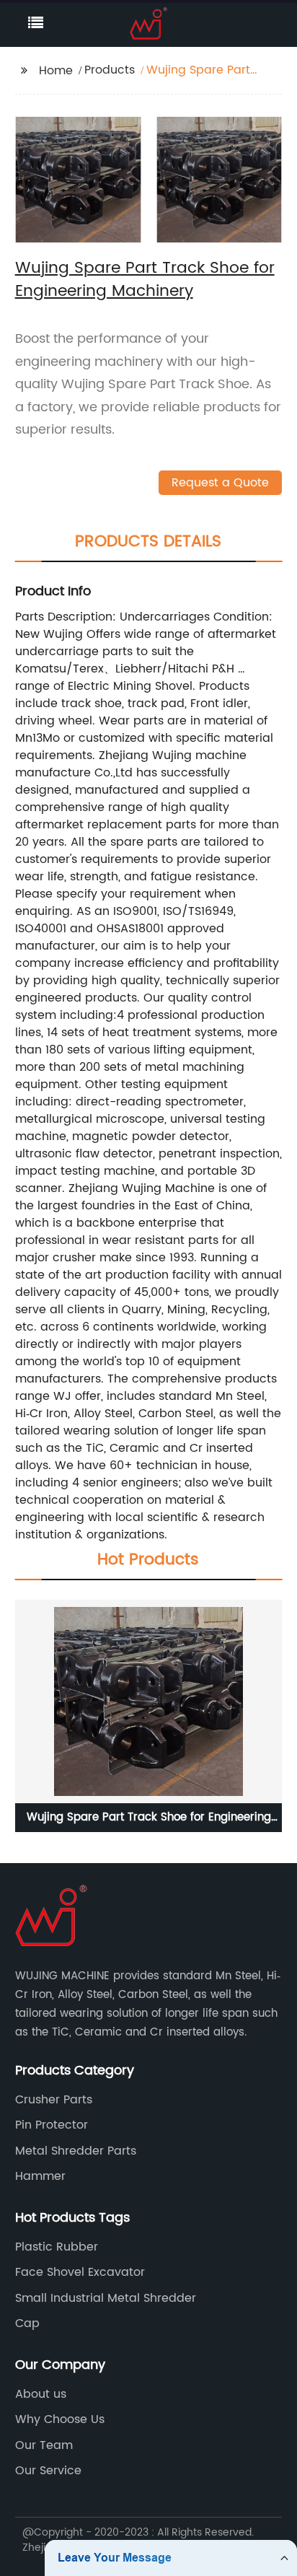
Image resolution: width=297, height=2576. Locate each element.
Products (110, 70)
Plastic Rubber (57, 2247)
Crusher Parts (54, 2100)
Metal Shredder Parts (76, 2151)
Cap (27, 2323)
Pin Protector (52, 2125)
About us (41, 2394)
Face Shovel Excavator (80, 2272)
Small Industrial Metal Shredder (106, 2298)
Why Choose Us (60, 2419)
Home (56, 71)
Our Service (48, 2471)
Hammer (40, 2176)
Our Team (44, 2445)
